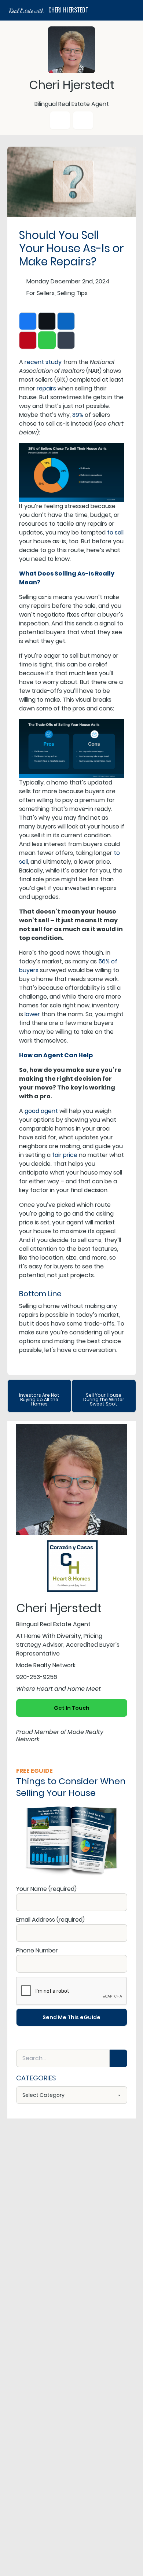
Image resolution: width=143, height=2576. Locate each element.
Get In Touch (72, 1708)
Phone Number (37, 1950)
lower (32, 1014)
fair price (65, 1155)
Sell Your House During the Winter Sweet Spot (104, 1399)
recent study (43, 362)
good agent (41, 1111)
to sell (115, 532)
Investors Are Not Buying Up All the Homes (39, 1399)
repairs (46, 388)
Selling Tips (72, 293)
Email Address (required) (50, 1920)
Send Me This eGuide (71, 2017)
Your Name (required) (46, 1889)
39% (78, 415)
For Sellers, (41, 293)
